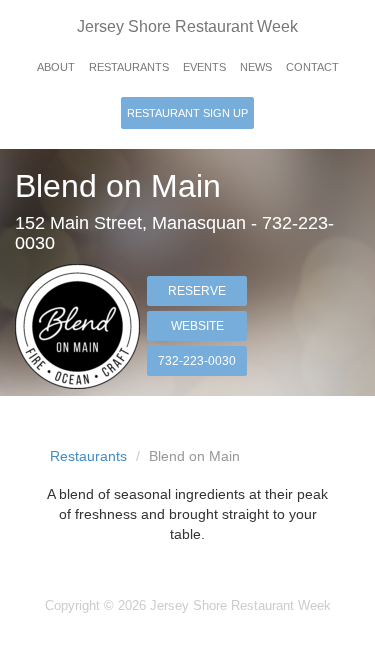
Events (204, 67)
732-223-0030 (197, 361)
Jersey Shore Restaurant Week (187, 26)
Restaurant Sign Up (187, 113)
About (56, 67)
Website (197, 326)
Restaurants (129, 67)
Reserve (197, 291)
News (256, 67)
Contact (312, 67)
